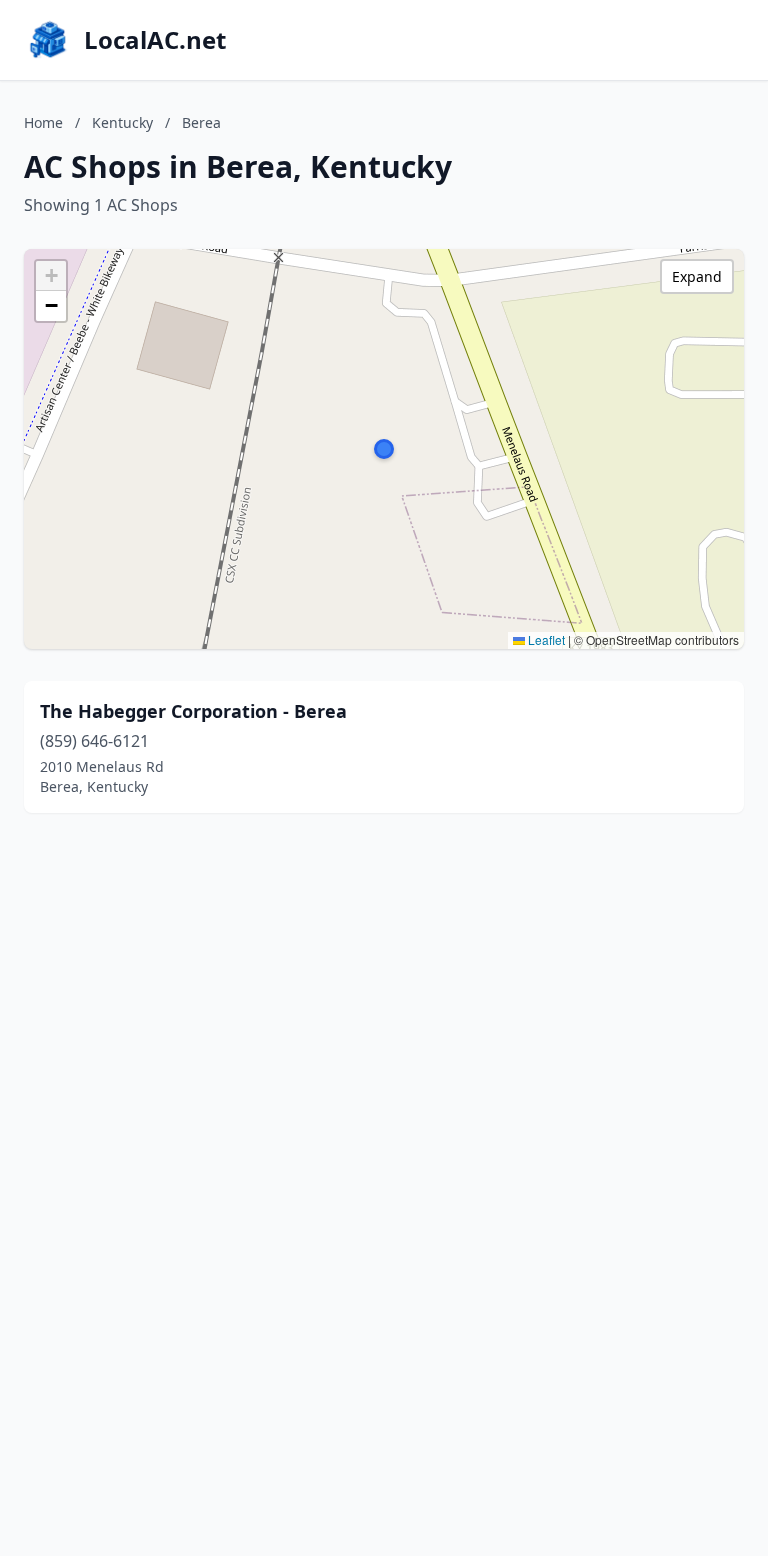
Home (43, 122)
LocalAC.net (155, 40)
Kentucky (122, 122)
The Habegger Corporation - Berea (193, 711)
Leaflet (545, 639)
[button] (384, 449)
